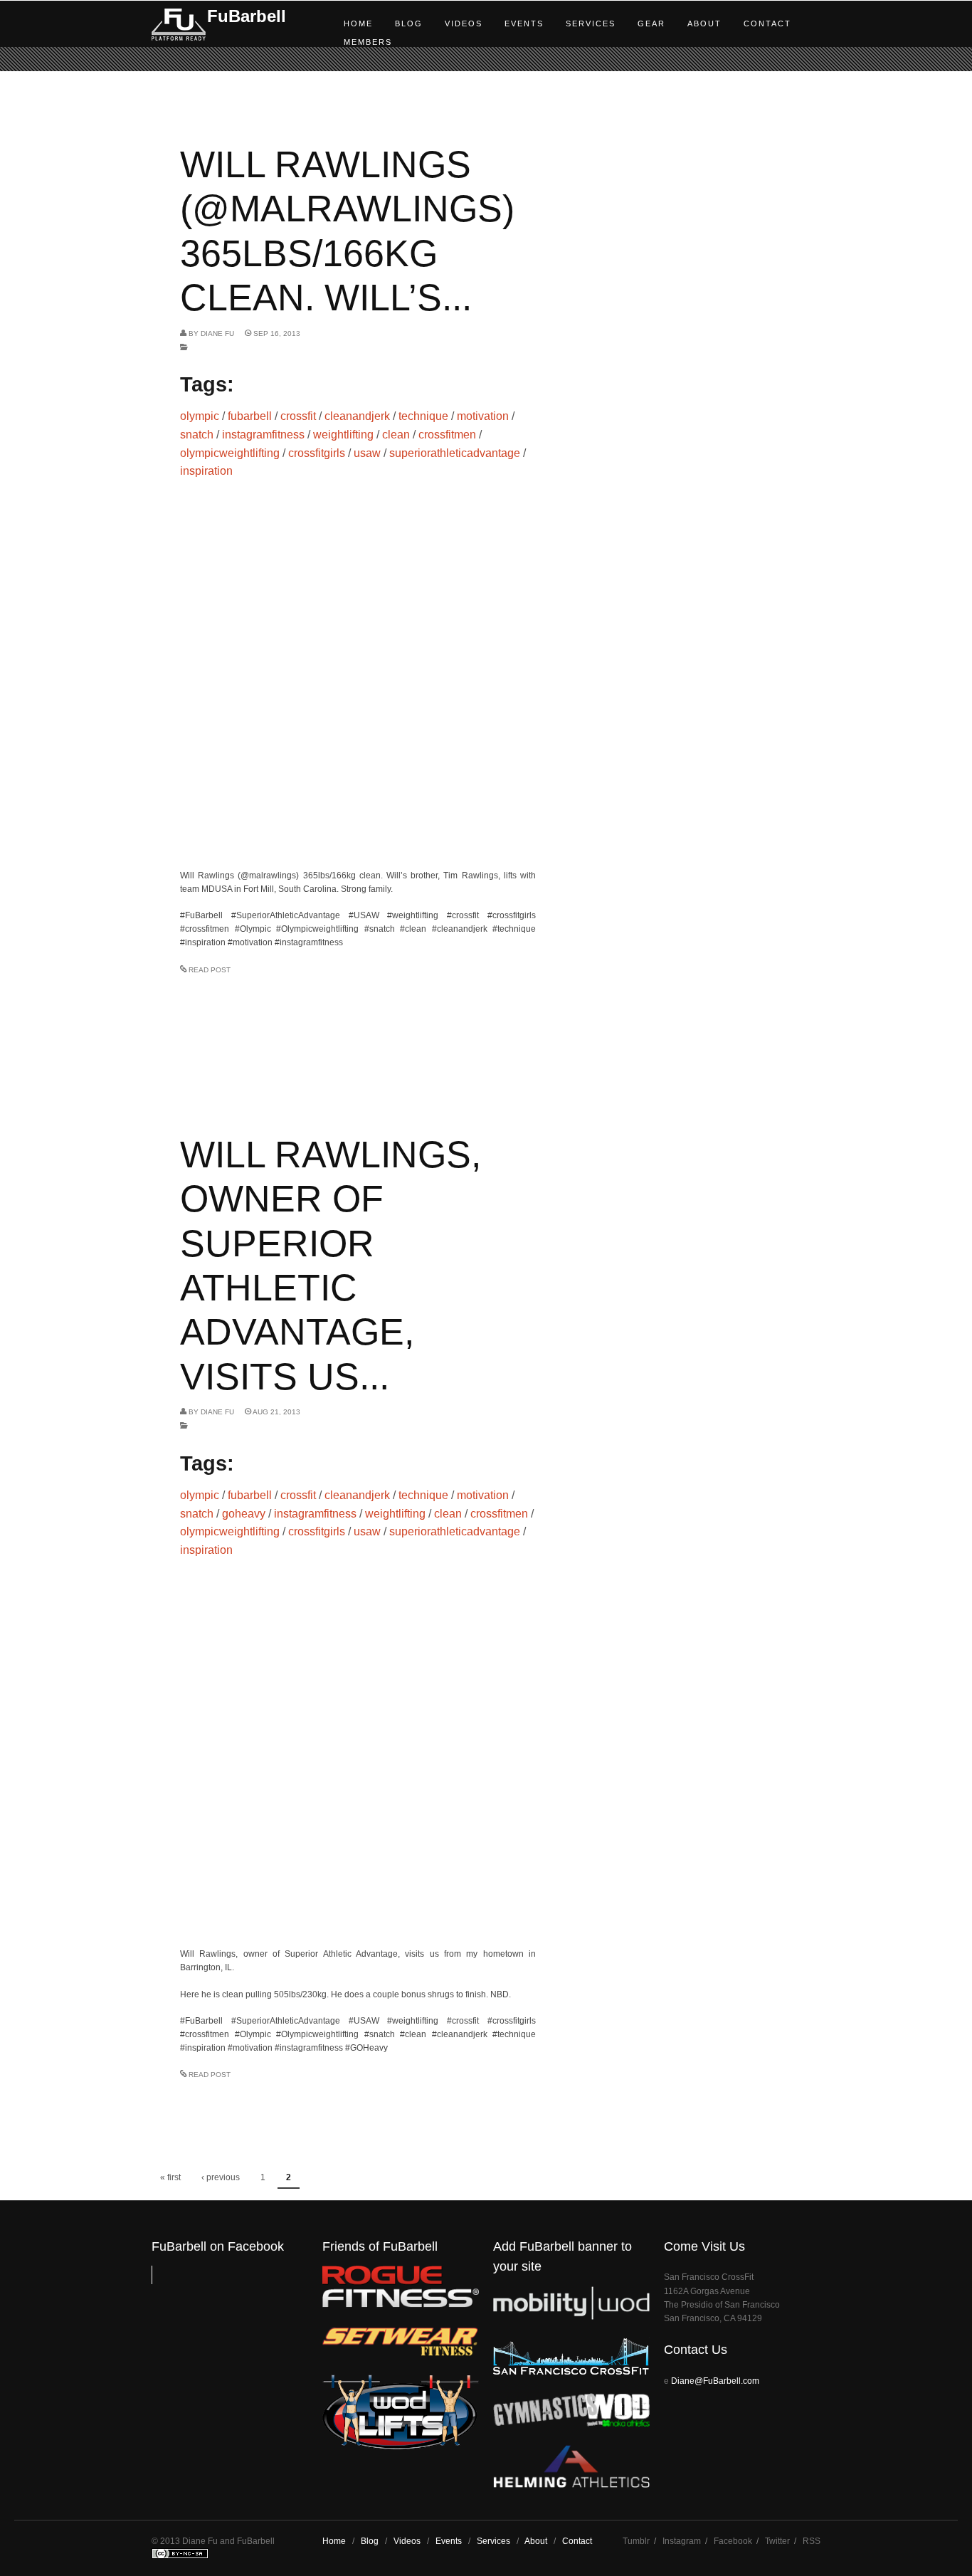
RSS (812, 2541)
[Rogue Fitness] (401, 2304)
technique (423, 416)
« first (170, 2177)
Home (358, 23)
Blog (409, 23)
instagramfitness (263, 435)
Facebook (733, 2541)
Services (591, 23)
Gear (651, 23)
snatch (197, 435)
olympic (200, 416)
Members (368, 42)
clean (396, 435)
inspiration (206, 471)
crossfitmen (447, 435)
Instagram (682, 2541)
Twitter (777, 2541)
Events (524, 23)
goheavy (244, 1514)
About (704, 23)
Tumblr (636, 2541)
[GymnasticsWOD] (571, 2423)
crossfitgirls (317, 453)
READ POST (210, 970)
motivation (483, 416)
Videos (464, 23)
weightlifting (343, 435)
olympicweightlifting (230, 453)
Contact (767, 23)
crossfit (298, 416)
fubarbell (250, 416)
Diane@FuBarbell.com (715, 2381)
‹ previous (221, 2177)
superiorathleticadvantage (455, 453)
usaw (367, 453)
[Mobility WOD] (571, 2317)
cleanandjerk (357, 416)
